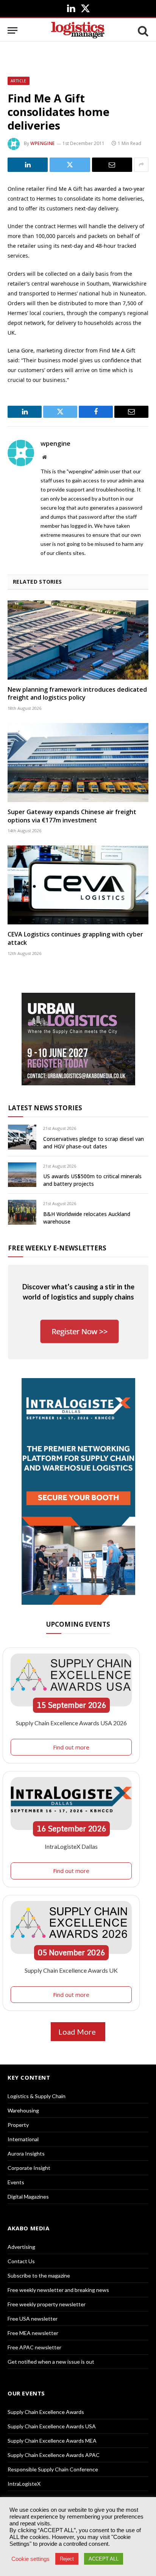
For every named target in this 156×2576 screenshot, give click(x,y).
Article (19, 81)
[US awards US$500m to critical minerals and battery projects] (22, 1175)
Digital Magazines (28, 2197)
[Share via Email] (112, 165)
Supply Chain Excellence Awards (46, 2412)
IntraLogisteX (24, 2484)
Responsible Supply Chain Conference (53, 2469)
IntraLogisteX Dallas (71, 1846)
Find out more (71, 1747)
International (23, 2139)
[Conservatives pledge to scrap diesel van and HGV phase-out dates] (22, 1137)
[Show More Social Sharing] (141, 165)
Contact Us (21, 2261)
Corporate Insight (29, 2168)
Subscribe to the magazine (39, 2275)
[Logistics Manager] (78, 30)
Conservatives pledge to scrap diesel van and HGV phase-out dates (94, 1143)
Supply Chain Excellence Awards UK (71, 1970)
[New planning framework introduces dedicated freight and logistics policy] (78, 640)
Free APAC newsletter (34, 2347)
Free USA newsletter (33, 2319)
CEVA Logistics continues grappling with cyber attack (75, 938)
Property (18, 2125)
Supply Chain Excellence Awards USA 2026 (71, 1723)
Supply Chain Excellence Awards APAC (54, 2455)
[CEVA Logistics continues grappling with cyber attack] (78, 885)
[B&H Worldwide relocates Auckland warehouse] (22, 1212)
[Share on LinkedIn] (28, 165)
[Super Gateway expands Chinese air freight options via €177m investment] (78, 763)
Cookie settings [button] (30, 2559)
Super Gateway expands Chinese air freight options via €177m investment (72, 816)
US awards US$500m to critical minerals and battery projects (92, 1180)
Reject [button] (67, 2559)
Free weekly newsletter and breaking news (58, 2290)
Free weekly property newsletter (47, 2304)
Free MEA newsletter (33, 2333)
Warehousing (23, 2110)
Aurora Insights (26, 2153)
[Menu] (12, 30)
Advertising (21, 2247)
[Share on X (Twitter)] (70, 165)
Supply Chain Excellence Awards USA (52, 2426)
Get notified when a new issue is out (51, 2362)
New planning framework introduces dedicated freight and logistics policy (77, 694)
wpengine (43, 143)
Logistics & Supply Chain (37, 2096)
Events (16, 2182)
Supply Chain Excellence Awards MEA (52, 2441)
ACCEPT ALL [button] (104, 2559)
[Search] (142, 30)
